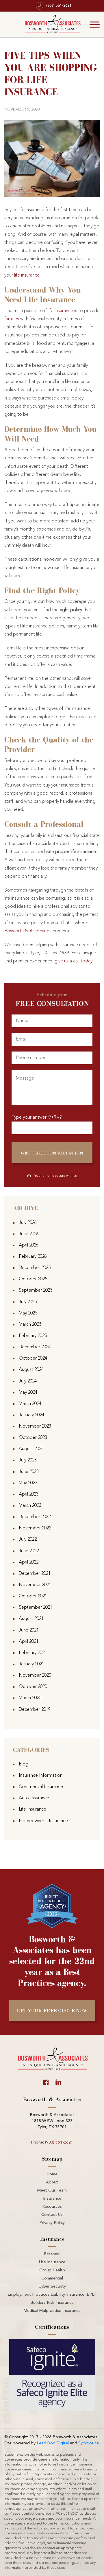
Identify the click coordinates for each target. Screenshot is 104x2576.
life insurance (27, 275)
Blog (24, 1764)
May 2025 (28, 1313)
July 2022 (28, 1540)
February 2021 (33, 1653)
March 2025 (30, 1325)
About (52, 2182)
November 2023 (35, 1426)
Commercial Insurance (41, 1787)
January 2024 (31, 1415)
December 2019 (35, 1710)
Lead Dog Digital (53, 2443)
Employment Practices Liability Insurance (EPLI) (52, 2295)
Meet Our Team (52, 2190)
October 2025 (33, 1279)
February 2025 (33, 1336)
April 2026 (29, 1245)
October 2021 (33, 1596)
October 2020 (33, 1687)
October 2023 (33, 1438)
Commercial (52, 2278)
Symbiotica (89, 2443)
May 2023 (28, 1483)
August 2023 (31, 1449)
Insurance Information (41, 1776)
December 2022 (35, 1517)
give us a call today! (74, 961)
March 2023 (30, 1506)
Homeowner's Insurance (43, 1821)
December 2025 (35, 1268)
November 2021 (35, 1585)
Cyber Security (52, 2286)
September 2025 (36, 1290)
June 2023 (29, 1472)
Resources (52, 2207)
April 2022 (29, 1562)
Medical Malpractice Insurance (52, 2311)
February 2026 (33, 1257)
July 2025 (28, 1302)
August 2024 (31, 1370)
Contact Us (52, 2215)
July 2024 (28, 1381)
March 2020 (30, 1698)
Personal (52, 2254)
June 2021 (29, 1630)
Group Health (52, 2270)
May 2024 (28, 1393)
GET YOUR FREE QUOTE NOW (52, 2010)
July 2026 (28, 1223)
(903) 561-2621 (59, 2142)
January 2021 (31, 1664)
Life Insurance (32, 1809)
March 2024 (30, 1404)
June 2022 (29, 1551)
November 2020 (35, 1675)
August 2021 (31, 1619)
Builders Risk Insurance (52, 2303)
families (12, 319)
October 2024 (33, 1358)
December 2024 (35, 1347)
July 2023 (28, 1460)
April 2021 (29, 1642)
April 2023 (29, 1494)
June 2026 (29, 1234)
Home (52, 2174)
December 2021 (35, 1574)
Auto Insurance (34, 1798)
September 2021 (36, 1608)
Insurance (52, 2198)
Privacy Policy (52, 2223)
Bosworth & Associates (28, 931)
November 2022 (35, 1528)
